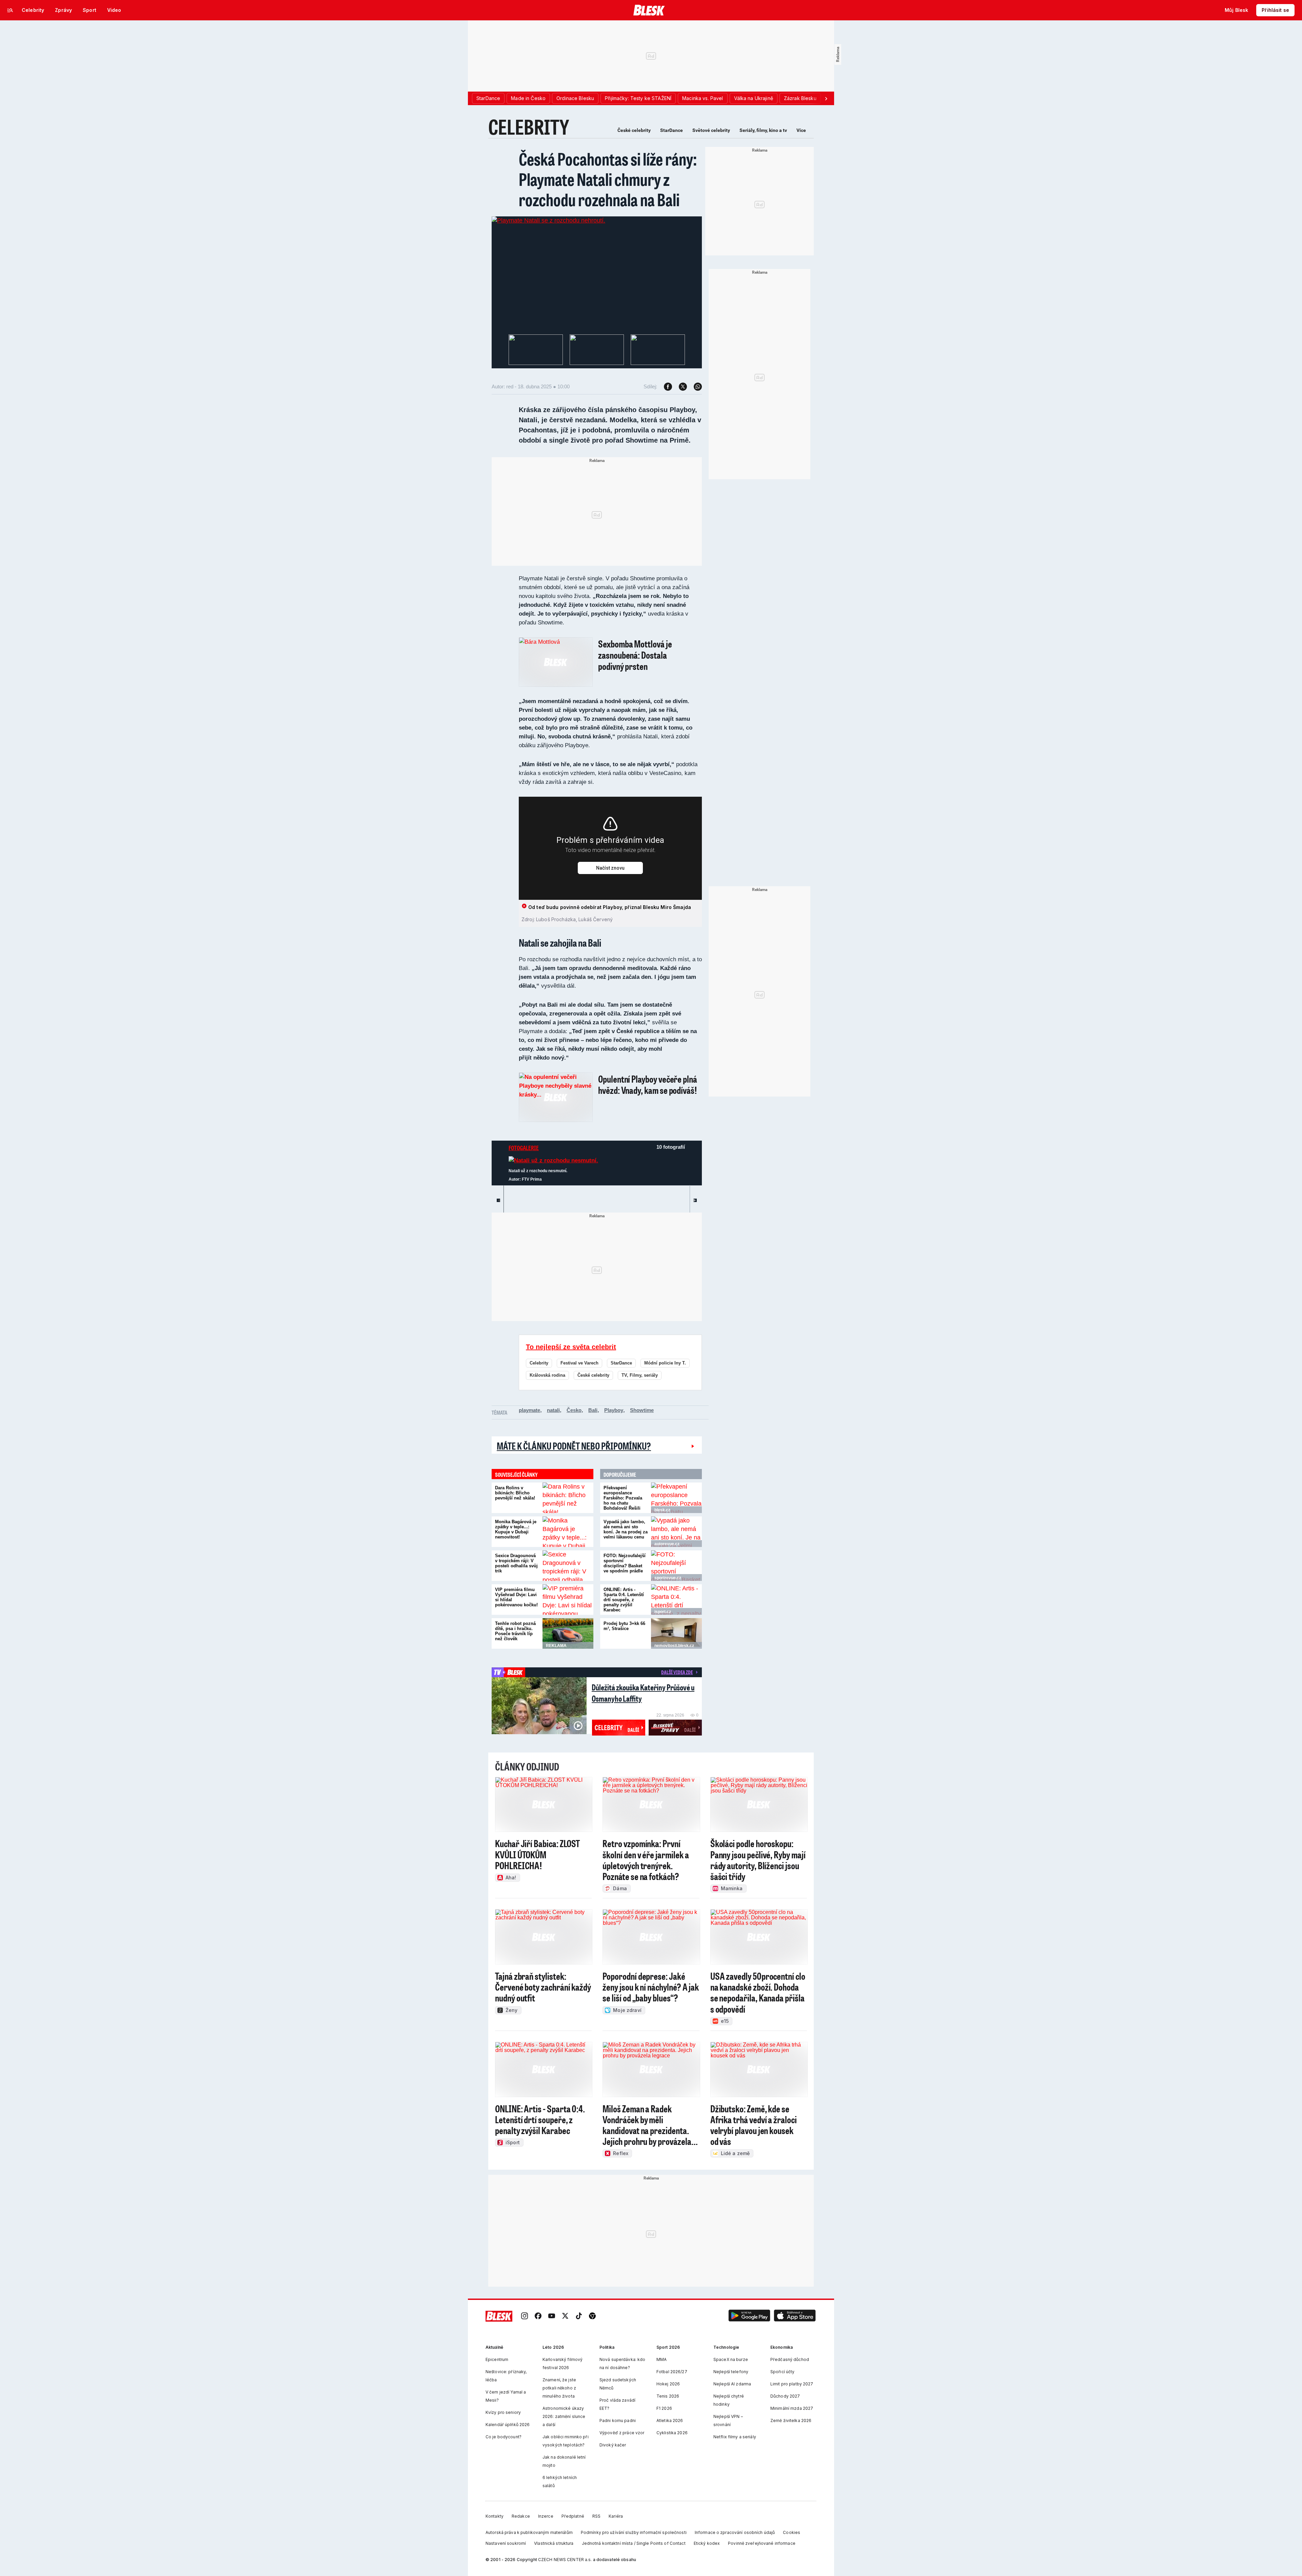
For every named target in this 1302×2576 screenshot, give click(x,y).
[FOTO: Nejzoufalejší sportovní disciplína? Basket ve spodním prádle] (676, 1566)
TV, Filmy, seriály (640, 1375)
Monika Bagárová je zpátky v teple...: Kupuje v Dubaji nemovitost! (516, 1529)
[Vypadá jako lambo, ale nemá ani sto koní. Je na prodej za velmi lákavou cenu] (676, 1532)
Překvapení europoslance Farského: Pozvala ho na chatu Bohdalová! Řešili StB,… (623, 1500)
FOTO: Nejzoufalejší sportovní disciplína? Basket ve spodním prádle (625, 1563)
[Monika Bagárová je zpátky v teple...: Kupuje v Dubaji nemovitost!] (568, 1532)
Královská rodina (547, 1375)
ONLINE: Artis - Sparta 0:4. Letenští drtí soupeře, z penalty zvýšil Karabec (624, 1600)
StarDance (672, 130)
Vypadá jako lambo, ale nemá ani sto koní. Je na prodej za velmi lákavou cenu (626, 1529)
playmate (529, 1410)
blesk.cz (662, 1510)
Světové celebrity (711, 130)
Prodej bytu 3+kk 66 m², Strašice (624, 1626)
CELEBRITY (529, 127)
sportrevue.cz (668, 1578)
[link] (525, 2316)
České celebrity (634, 130)
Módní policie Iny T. (665, 1363)
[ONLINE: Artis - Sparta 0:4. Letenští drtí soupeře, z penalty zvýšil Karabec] (676, 1600)
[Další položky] (826, 98)
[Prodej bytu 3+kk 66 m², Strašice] (676, 1633)
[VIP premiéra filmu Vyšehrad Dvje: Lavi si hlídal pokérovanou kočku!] (568, 1600)
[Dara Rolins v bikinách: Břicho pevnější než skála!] (568, 1498)
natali (553, 1410)
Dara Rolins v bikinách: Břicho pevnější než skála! (515, 1493)
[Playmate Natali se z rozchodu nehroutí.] (548, 220)
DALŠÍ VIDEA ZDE (677, 1672)
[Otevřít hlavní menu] (10, 10)
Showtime (642, 1410)
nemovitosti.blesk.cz (674, 1646)
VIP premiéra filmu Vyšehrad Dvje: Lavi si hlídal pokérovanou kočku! (516, 1597)
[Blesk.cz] (649, 10)
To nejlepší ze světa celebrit (571, 1347)
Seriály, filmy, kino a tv (763, 130)
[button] (749, 2316)
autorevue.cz (667, 1544)
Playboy (614, 1410)
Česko (574, 1410)
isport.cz (663, 1612)
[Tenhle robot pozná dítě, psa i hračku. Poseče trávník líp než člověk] (568, 1633)
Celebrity (539, 1363)
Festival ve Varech (579, 1363)
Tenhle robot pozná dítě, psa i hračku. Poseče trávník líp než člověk (515, 1631)
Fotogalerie (524, 1148)
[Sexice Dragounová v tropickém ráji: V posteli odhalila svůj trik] (568, 1566)
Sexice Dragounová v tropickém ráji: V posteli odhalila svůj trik (516, 1563)
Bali (593, 1410)
